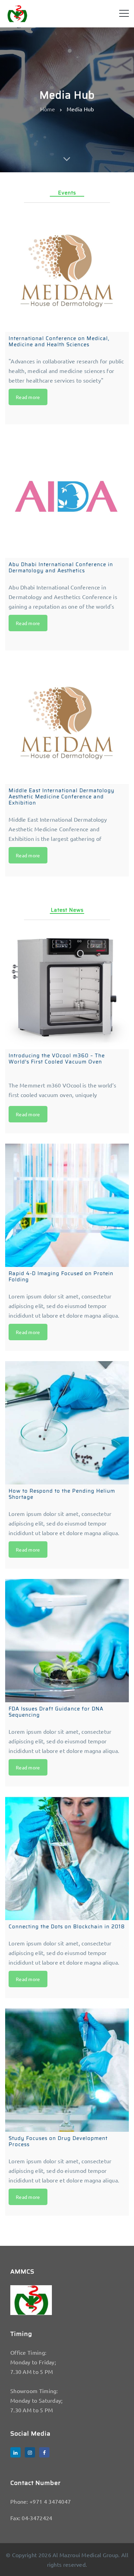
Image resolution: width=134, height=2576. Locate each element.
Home (48, 109)
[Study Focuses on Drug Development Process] (67, 2070)
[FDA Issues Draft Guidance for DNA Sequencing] (67, 1641)
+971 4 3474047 (50, 2501)
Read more (28, 397)
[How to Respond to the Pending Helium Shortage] (67, 1423)
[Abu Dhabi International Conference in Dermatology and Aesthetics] (67, 496)
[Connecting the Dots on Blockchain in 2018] (67, 1858)
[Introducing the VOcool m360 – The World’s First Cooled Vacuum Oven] (67, 987)
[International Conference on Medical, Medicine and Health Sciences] (67, 270)
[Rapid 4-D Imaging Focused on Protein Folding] (67, 1205)
